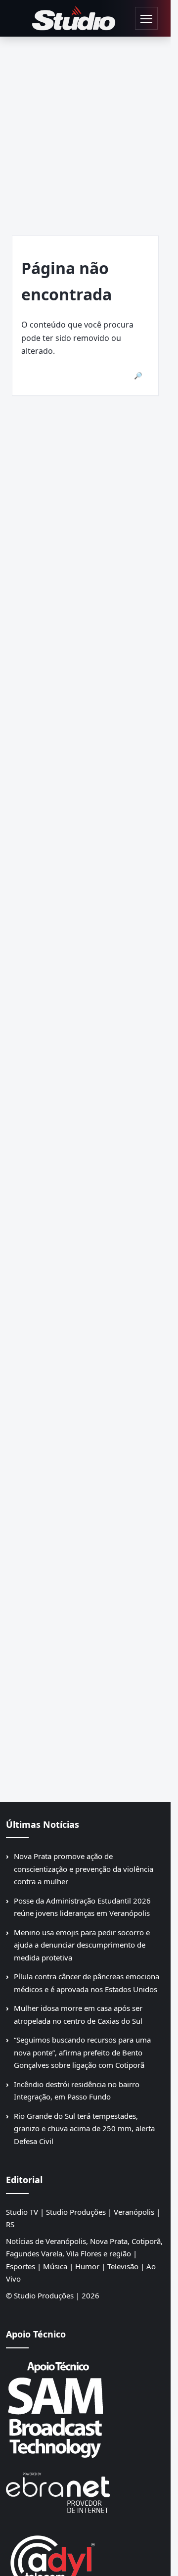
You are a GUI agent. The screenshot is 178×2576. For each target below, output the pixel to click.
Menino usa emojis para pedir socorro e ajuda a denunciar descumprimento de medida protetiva (82, 1945)
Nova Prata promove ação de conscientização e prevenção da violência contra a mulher (84, 1869)
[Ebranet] (85, 2493)
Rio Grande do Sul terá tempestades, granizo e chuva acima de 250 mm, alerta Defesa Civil (84, 2128)
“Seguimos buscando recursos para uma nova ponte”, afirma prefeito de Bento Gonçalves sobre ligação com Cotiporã (82, 2052)
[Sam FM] (85, 2409)
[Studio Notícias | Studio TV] (74, 19)
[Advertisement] (89, 131)
